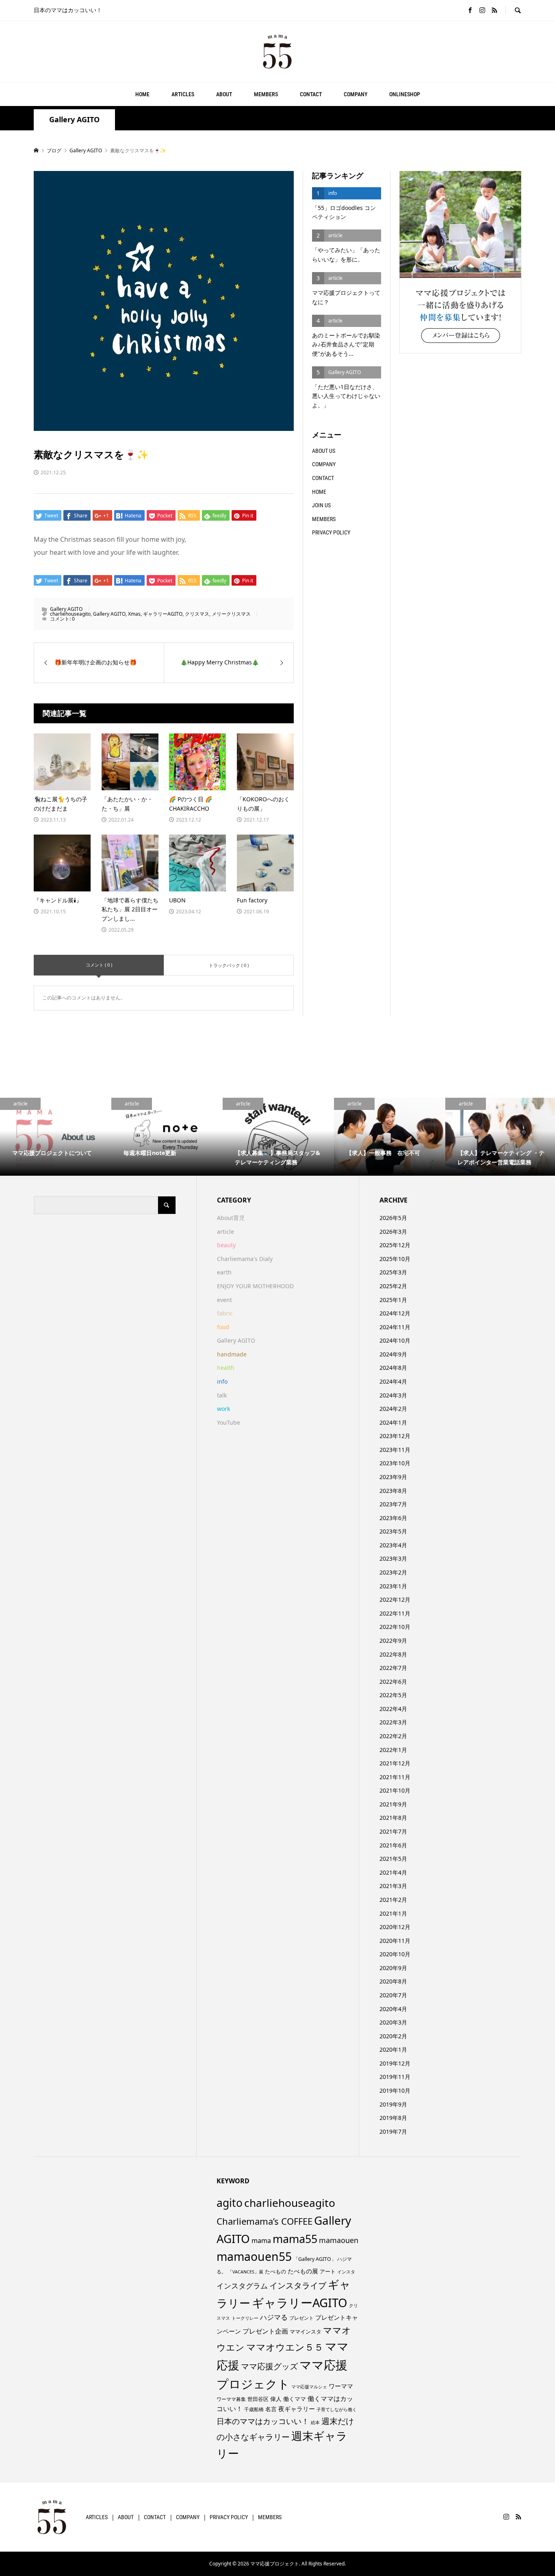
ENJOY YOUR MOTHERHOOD (255, 1286)
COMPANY (356, 94)
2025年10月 (395, 1259)
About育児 (231, 1218)
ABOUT (224, 94)
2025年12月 (395, 1245)
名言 (271, 2409)
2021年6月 (393, 1845)
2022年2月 (393, 1736)
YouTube (229, 1422)
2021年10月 (395, 1790)
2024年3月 (393, 1395)
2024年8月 (393, 1368)
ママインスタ (306, 2332)
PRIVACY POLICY (331, 532)
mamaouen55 (254, 2256)
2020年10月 (395, 1954)
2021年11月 (395, 1777)
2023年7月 (393, 1504)
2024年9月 (393, 1354)
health (226, 1368)
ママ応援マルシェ (309, 2387)
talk (222, 1395)
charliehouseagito (70, 614)
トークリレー (245, 2318)
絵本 (315, 2422)
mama (261, 2241)
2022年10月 (395, 1627)
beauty (226, 1245)
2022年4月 (393, 1709)
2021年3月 (393, 1886)
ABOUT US (324, 451)
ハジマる (274, 2317)
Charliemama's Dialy (245, 1259)
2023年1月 (393, 1586)
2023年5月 (393, 1531)
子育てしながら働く (337, 2409)
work (223, 1409)
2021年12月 (395, 1763)
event (224, 1300)
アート (328, 2272)
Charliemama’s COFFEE (264, 2221)
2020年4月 (393, 2009)
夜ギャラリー (297, 2409)
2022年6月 (393, 1682)
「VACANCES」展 (246, 2272)
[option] (56, 1137)
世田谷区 (258, 2399)
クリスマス (197, 614)
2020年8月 (393, 1981)
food (223, 1327)
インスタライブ (298, 2285)
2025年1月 (393, 1300)
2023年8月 (393, 1491)
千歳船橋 (254, 2409)
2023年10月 (395, 1463)
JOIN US (321, 505)
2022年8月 (393, 1654)
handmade (232, 1354)
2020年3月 (393, 2022)
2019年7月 (393, 2132)
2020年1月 (393, 2049)
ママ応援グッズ (269, 2366)
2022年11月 (395, 1613)
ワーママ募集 (231, 2399)
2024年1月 (393, 1422)
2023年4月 (393, 1545)
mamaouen (339, 2240)
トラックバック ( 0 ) (229, 965)
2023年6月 (393, 1518)
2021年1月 (393, 1913)
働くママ (295, 2399)
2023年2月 (393, 1572)
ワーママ (341, 2386)
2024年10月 (395, 1340)
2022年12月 (395, 1599)
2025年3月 (393, 1272)
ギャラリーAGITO (163, 614)
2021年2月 (393, 1900)
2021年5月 (393, 1859)
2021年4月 (393, 1872)
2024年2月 (393, 1409)
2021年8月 (393, 1818)
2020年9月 (393, 1968)
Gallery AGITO (74, 120)
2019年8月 (393, 2118)
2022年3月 (393, 1722)
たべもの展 (303, 2271)
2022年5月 (393, 1695)
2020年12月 (395, 1927)
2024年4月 (393, 1381)
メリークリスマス (231, 614)
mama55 (295, 2239)
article (225, 1232)
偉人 (276, 2399)
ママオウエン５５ (285, 2347)
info (222, 1381)
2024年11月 (395, 1327)
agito (230, 2203)
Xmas (134, 614)
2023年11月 (395, 1450)
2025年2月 (393, 1286)
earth (224, 1272)
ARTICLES (183, 94)
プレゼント (301, 2318)
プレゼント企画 (265, 2331)
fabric (225, 1313)
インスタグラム (242, 2286)
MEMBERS (266, 94)
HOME (142, 94)
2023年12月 (395, 1436)
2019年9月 (393, 2104)
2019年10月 (395, 2090)
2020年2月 (393, 2036)
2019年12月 (395, 2063)
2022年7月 (393, 1668)
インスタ (346, 2272)
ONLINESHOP (405, 94)
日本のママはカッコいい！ (263, 2421)
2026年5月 (393, 1218)
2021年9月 (393, 1804)
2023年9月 (393, 1477)
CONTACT (311, 94)
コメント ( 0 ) (99, 965)
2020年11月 (395, 1941)
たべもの (275, 2271)
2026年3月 (393, 1232)
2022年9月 (393, 1641)
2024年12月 (395, 1313)
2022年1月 (393, 1750)
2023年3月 (393, 1558)
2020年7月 (393, 1995)
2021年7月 (393, 1831)
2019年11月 (395, 2077)
